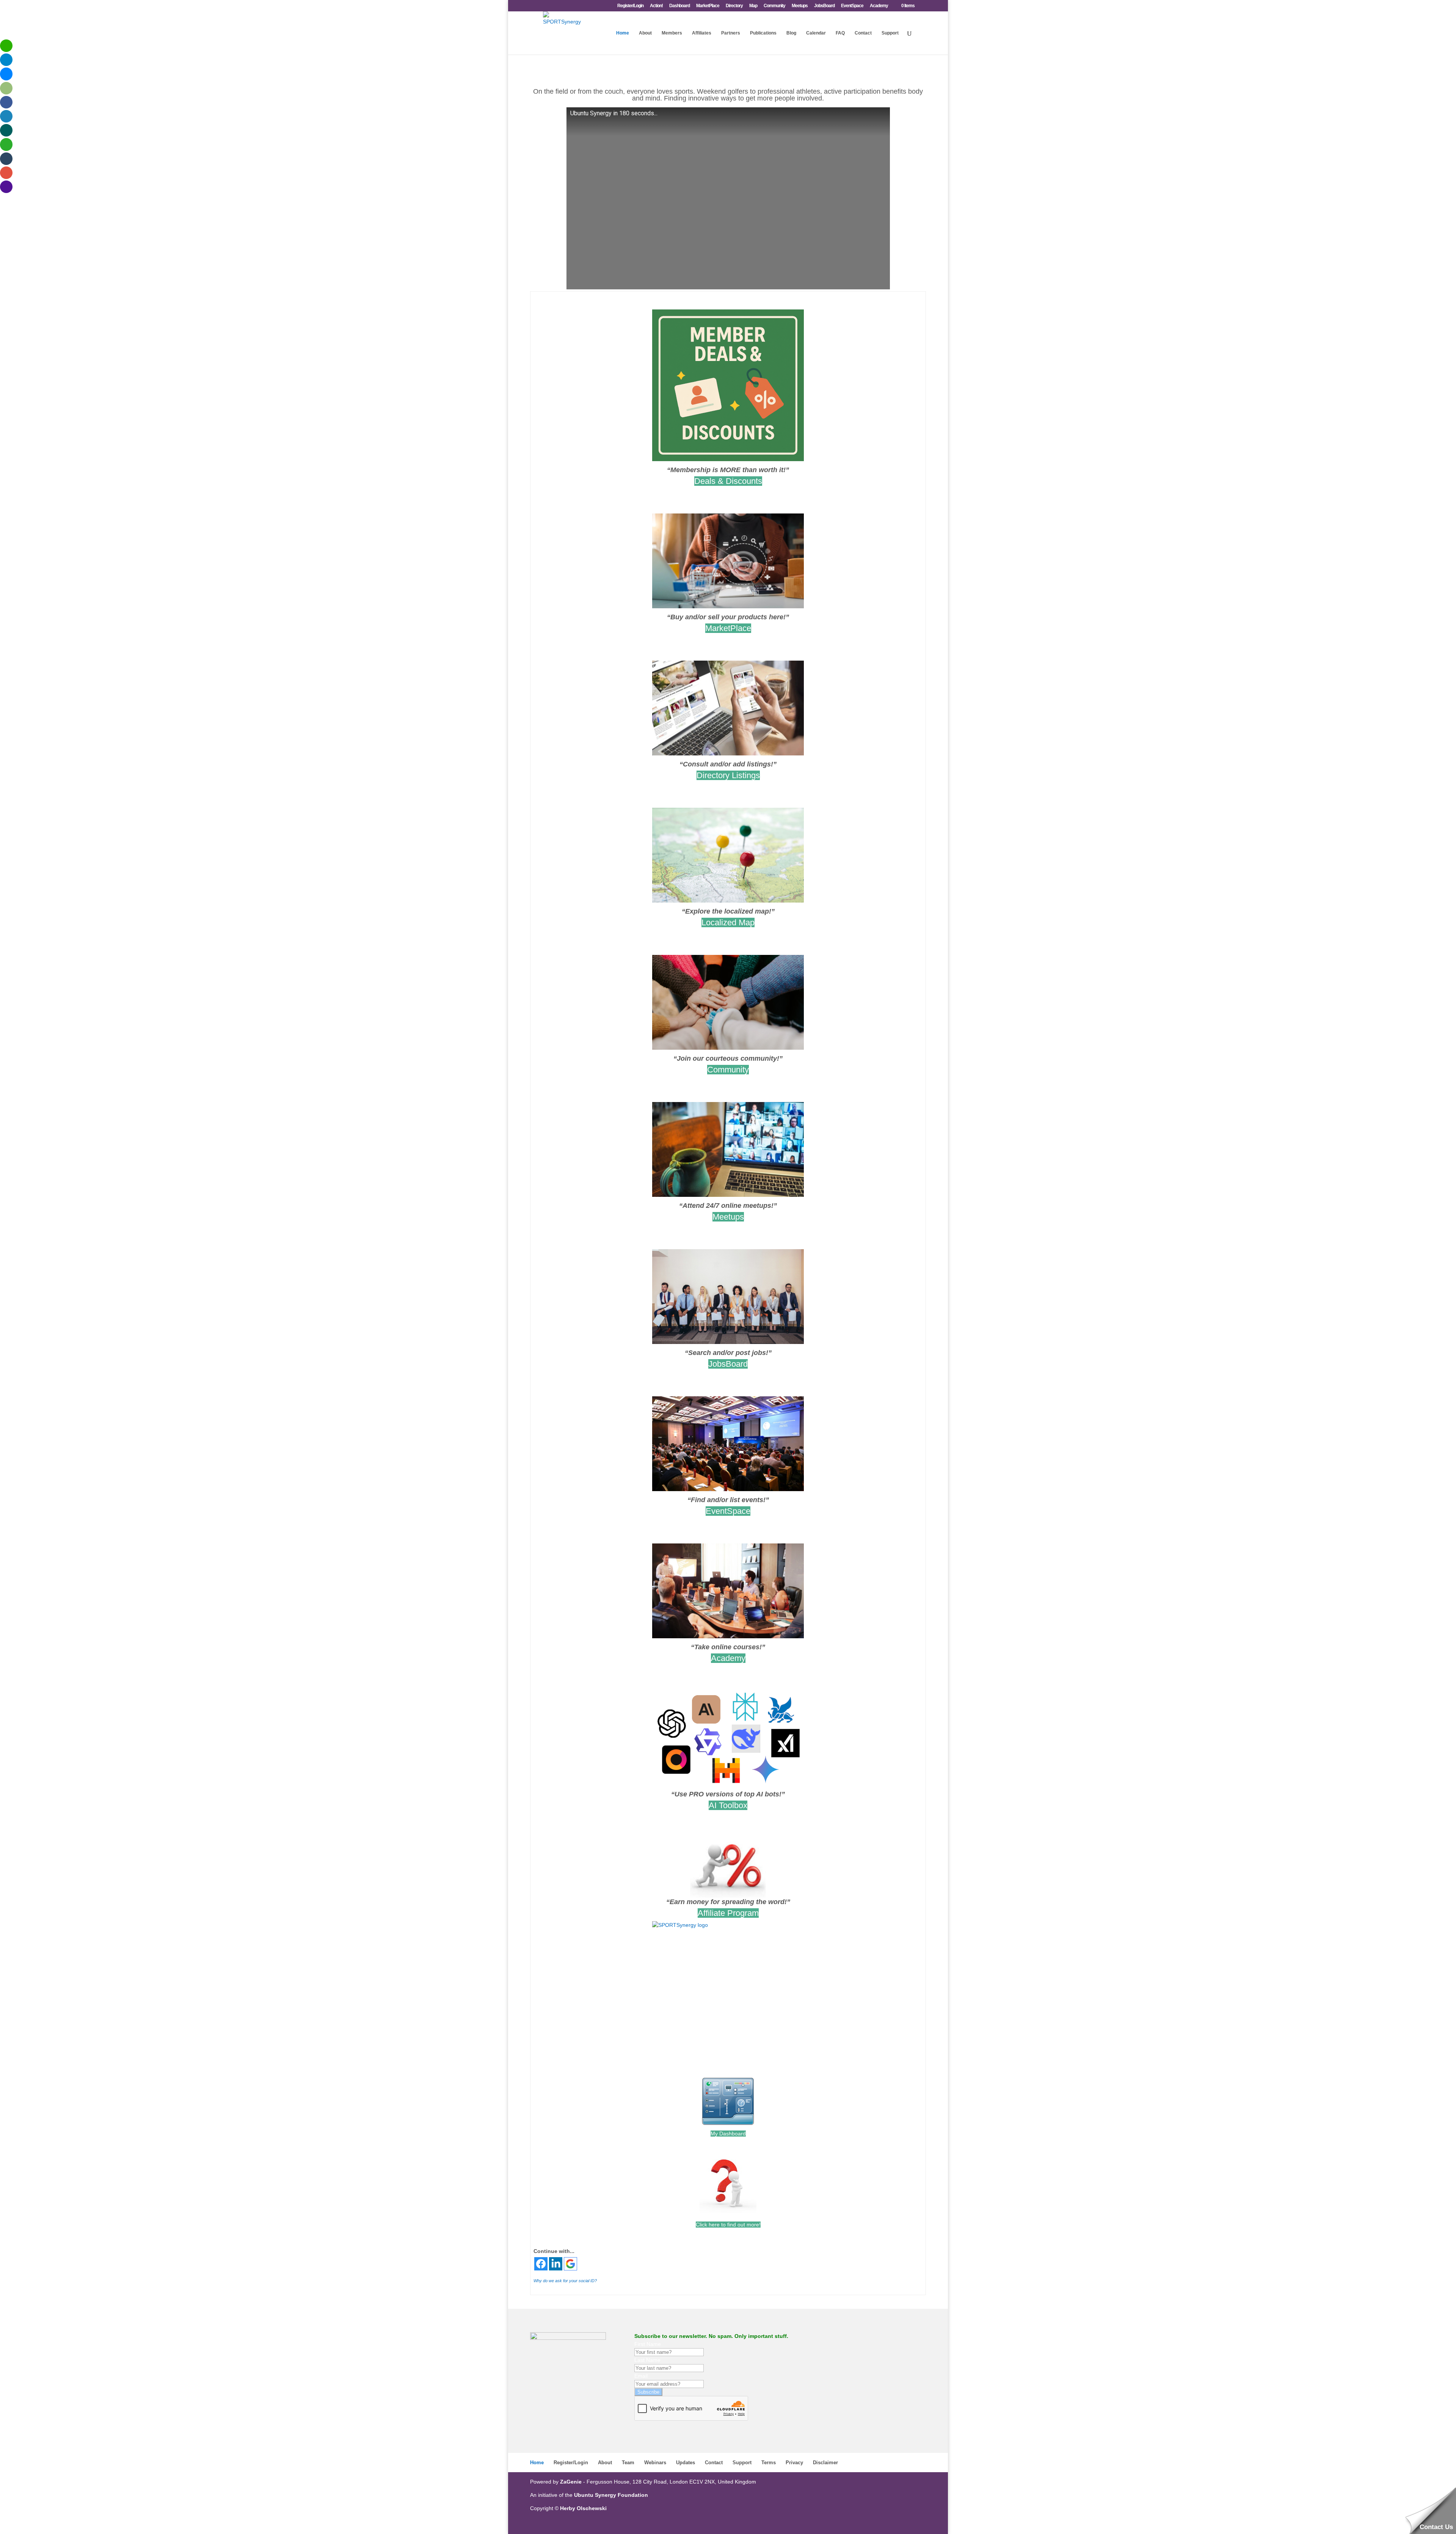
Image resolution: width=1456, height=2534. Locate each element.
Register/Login (630, 6)
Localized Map (728, 922)
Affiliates (702, 33)
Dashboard (679, 6)
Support (890, 33)
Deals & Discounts (728, 481)
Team (628, 2463)
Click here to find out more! (728, 2225)
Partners (731, 33)
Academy (879, 6)
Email (641, 2376)
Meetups (800, 6)
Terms (769, 2463)
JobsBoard (824, 6)
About (645, 33)
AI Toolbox (728, 1805)
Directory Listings (728, 775)
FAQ (840, 33)
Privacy (794, 2463)
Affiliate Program (728, 1913)
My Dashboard (728, 2134)
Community (774, 6)
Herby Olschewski (583, 2508)
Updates (686, 2463)
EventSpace (852, 6)
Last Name (647, 2360)
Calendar (816, 33)
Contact (863, 33)
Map (753, 6)
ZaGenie (571, 2482)
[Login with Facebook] (541, 2264)
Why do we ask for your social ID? (565, 2281)
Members (672, 33)
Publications (763, 33)
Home (623, 33)
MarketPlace (708, 6)
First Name (648, 2344)
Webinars (655, 2463)
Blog (791, 33)
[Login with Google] (570, 2264)
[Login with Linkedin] (556, 2264)
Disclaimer (825, 2463)
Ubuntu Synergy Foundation (611, 2495)
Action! (656, 6)
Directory (734, 6)
